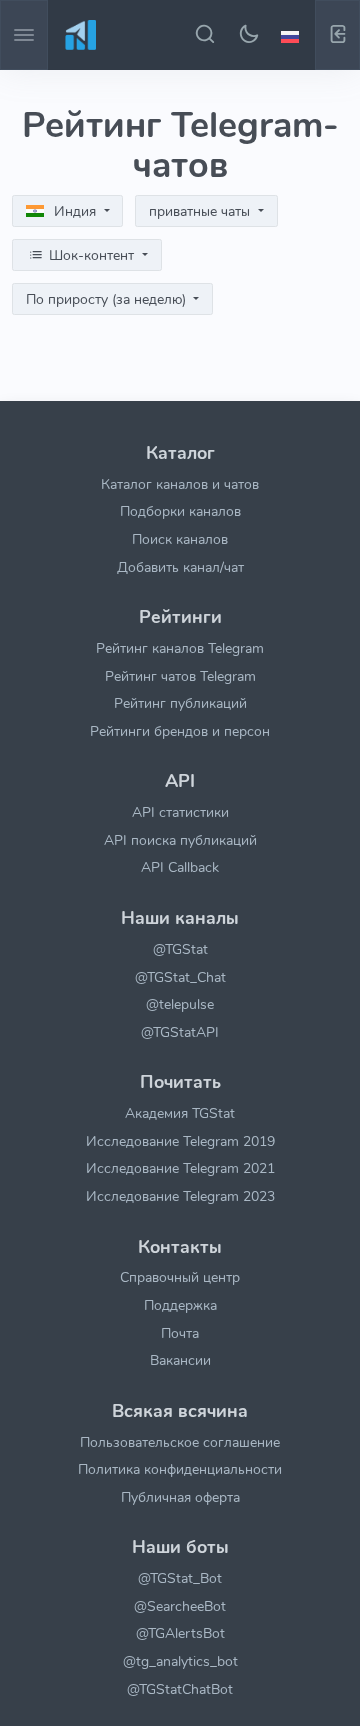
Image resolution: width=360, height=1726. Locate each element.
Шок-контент (91, 255)
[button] (293, 35)
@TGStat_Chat (180, 977)
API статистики (180, 812)
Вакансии (180, 1360)
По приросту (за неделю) (108, 299)
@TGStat (180, 949)
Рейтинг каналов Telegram (180, 648)
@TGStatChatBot (180, 1689)
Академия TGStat (180, 1113)
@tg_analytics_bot (180, 1661)
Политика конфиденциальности (180, 1469)
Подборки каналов (180, 511)
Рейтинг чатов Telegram (180, 676)
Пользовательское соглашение (180, 1442)
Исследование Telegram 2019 (180, 1141)
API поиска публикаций (180, 840)
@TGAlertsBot (180, 1633)
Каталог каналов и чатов (180, 484)
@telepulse (180, 1004)
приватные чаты (201, 211)
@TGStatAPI (180, 1032)
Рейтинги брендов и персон (180, 731)
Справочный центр (180, 1277)
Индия (75, 211)
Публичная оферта (180, 1497)
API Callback (180, 867)
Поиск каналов (180, 539)
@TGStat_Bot (180, 1578)
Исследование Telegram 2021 (180, 1168)
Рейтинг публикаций (180, 703)
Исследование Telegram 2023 (180, 1196)
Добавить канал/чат (180, 567)
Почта (180, 1333)
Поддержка (180, 1305)
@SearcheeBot (180, 1606)
